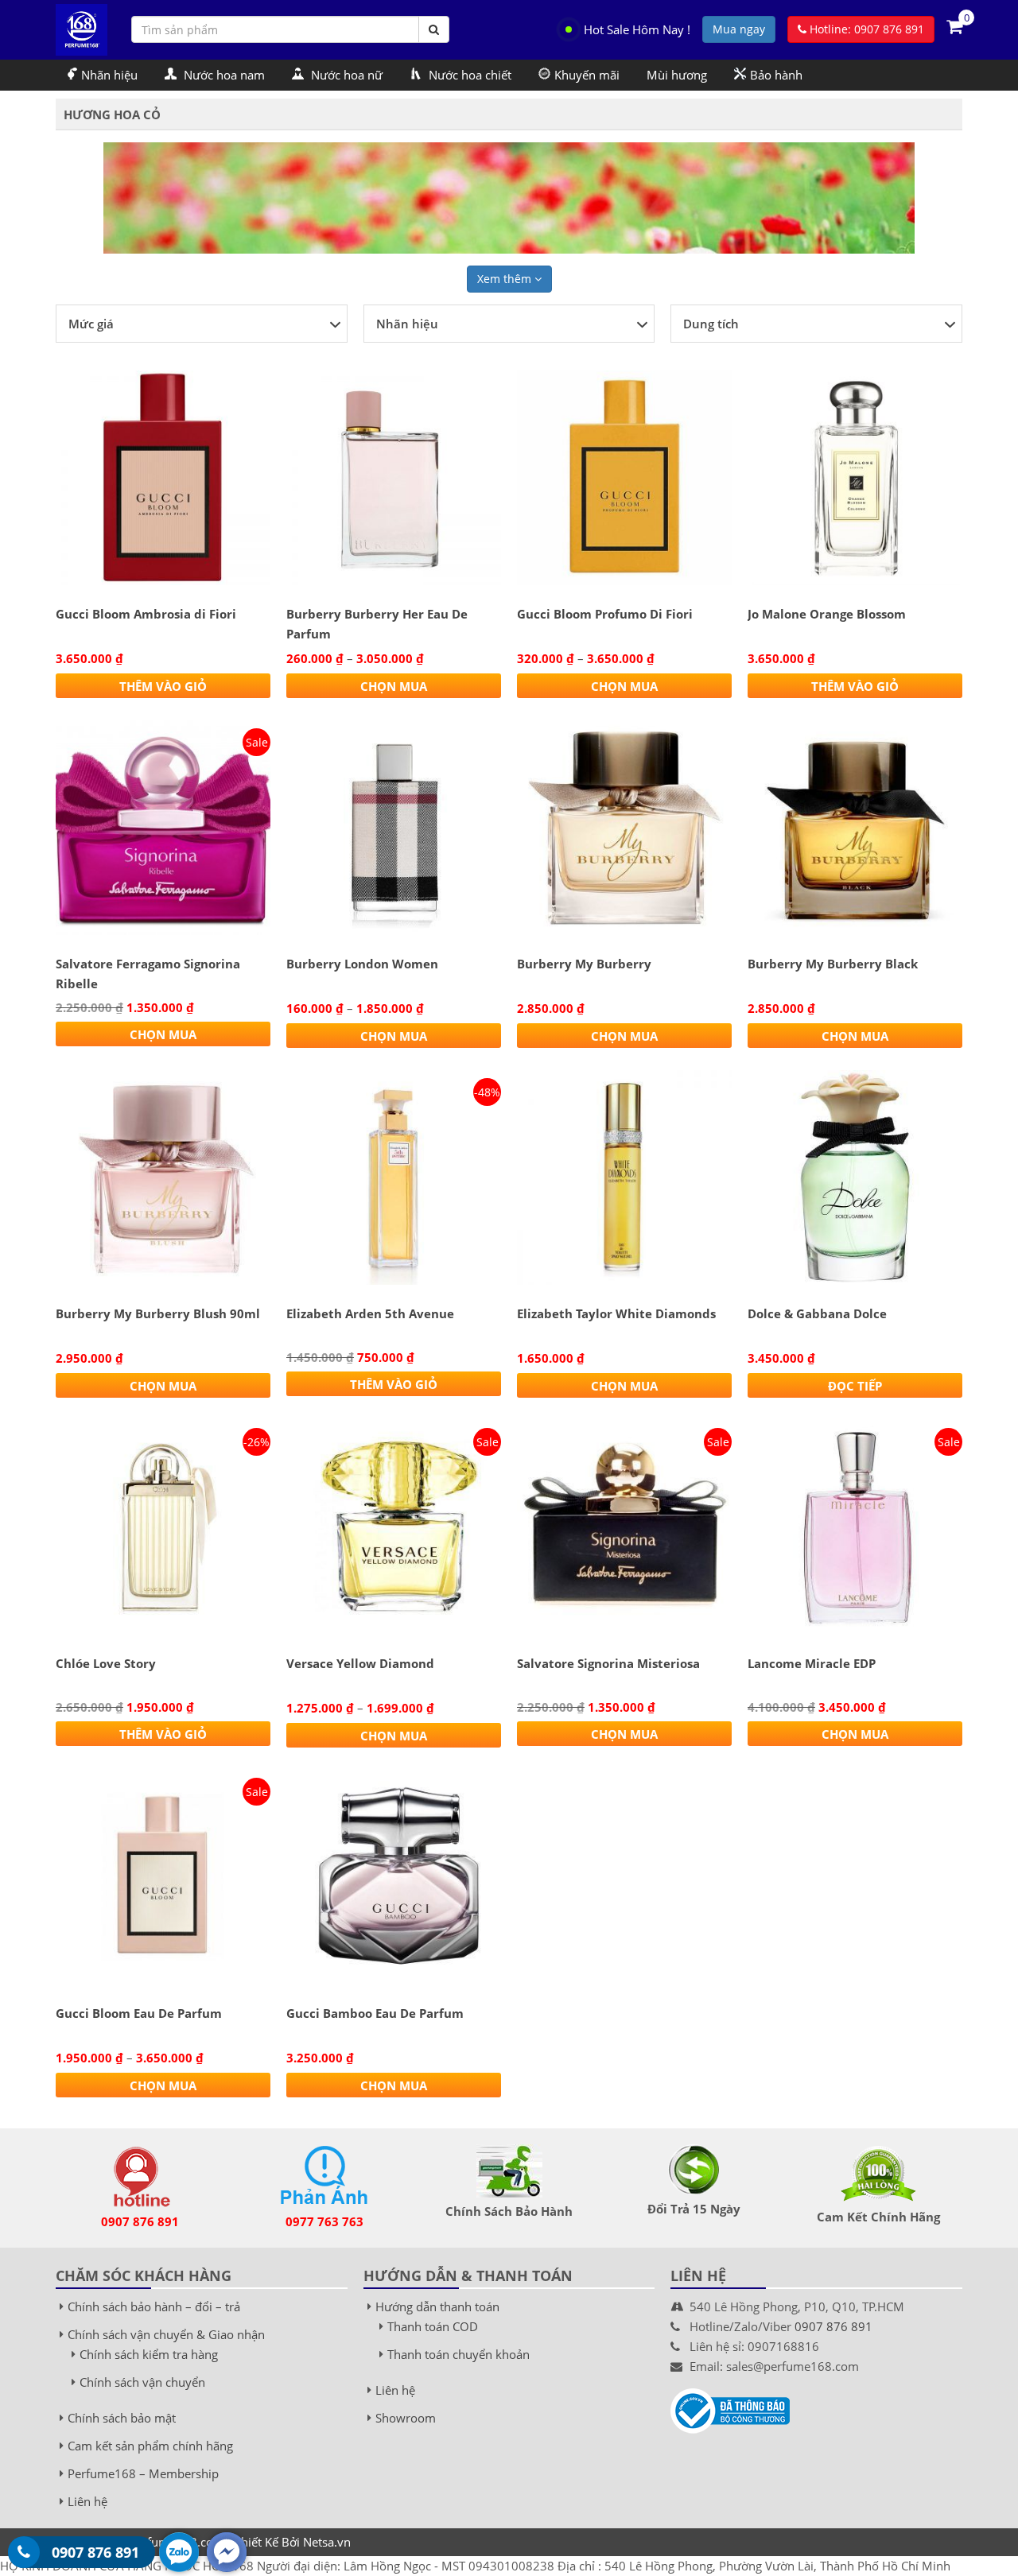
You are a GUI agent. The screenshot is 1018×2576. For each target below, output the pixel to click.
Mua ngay (739, 29)
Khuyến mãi (587, 75)
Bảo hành (776, 75)
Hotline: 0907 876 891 (865, 29)
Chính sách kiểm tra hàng (149, 2354)
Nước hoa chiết (468, 75)
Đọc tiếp (855, 1386)
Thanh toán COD (433, 2326)
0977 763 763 (324, 2221)
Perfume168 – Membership (143, 2473)
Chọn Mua (394, 686)
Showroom (406, 2418)
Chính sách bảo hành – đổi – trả (154, 2306)
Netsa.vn (327, 2542)
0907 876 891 (140, 2221)
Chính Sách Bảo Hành (509, 2211)
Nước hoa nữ (345, 75)
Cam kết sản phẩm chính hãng (150, 2446)
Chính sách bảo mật (122, 2418)
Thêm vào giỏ (163, 686)
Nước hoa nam (223, 75)
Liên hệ (87, 2501)
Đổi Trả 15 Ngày (694, 2209)
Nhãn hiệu (109, 75)
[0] (954, 25)
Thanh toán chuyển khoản (458, 2354)
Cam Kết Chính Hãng (878, 2217)
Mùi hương (677, 75)
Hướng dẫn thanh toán (437, 2306)
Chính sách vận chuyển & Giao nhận (166, 2334)
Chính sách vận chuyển (142, 2382)
